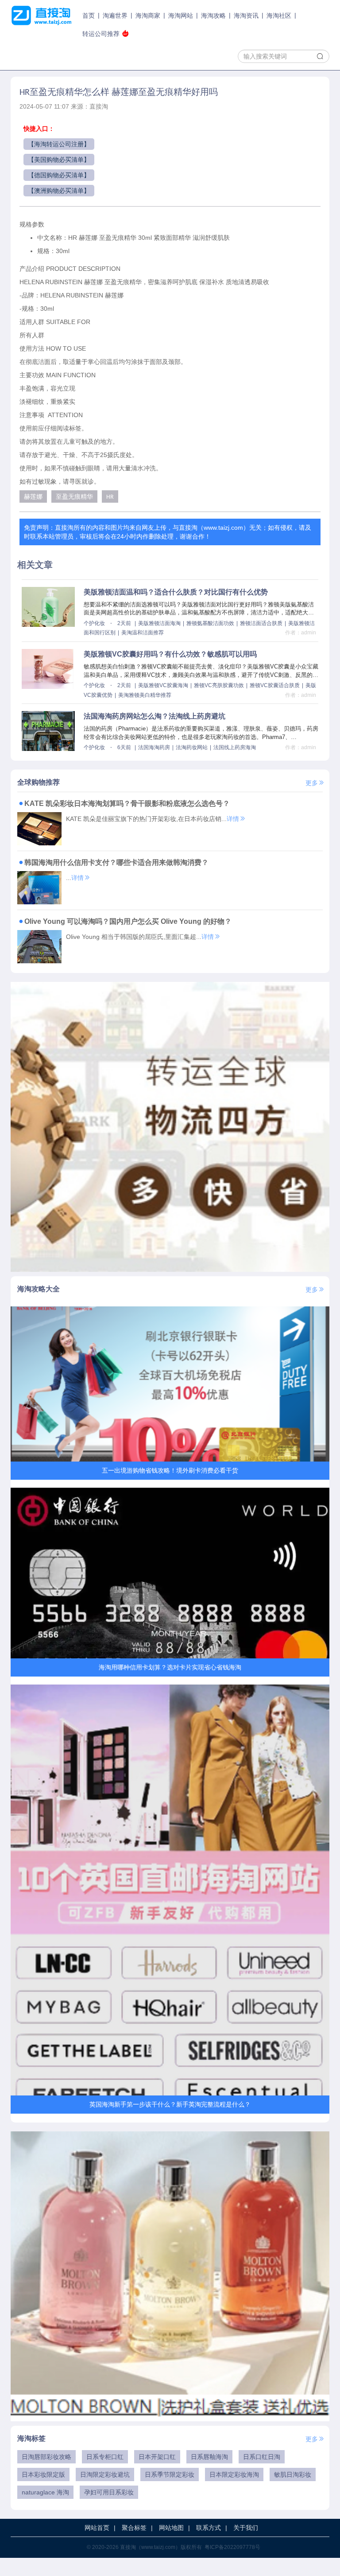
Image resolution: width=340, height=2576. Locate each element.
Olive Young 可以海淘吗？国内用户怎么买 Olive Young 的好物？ (128, 921)
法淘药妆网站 (192, 747)
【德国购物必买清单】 (59, 175)
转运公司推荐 (101, 34)
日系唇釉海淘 (209, 2457)
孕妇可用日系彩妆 (109, 2492)
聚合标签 (134, 2528)
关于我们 (246, 2528)
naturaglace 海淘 (45, 2492)
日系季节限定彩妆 (170, 2474)
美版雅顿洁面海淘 (159, 623)
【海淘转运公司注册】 (59, 144)
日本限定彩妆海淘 (234, 2474)
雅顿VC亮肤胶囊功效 (219, 685)
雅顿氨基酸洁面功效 (210, 623)
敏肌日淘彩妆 (293, 2474)
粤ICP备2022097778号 (232, 2547)
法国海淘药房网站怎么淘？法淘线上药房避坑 (155, 716)
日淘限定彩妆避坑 (105, 2474)
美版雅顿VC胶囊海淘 (163, 685)
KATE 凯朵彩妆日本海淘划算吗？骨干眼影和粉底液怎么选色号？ (127, 803)
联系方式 (209, 2528)
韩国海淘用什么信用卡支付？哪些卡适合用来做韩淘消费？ (116, 862)
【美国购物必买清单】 (59, 160)
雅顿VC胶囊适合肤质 (275, 685)
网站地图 (171, 2528)
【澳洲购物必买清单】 (59, 191)
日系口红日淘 (262, 2457)
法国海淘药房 (154, 747)
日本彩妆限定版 (43, 2474)
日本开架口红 (157, 2457)
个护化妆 (94, 623)
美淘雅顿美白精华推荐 (145, 695)
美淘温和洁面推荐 (143, 633)
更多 (312, 783)
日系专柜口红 (105, 2457)
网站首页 (97, 2528)
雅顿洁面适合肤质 (261, 623)
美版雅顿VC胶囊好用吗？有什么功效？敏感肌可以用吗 (170, 654)
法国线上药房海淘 (235, 747)
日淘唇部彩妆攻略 (46, 2457)
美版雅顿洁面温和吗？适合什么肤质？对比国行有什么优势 (176, 592)
